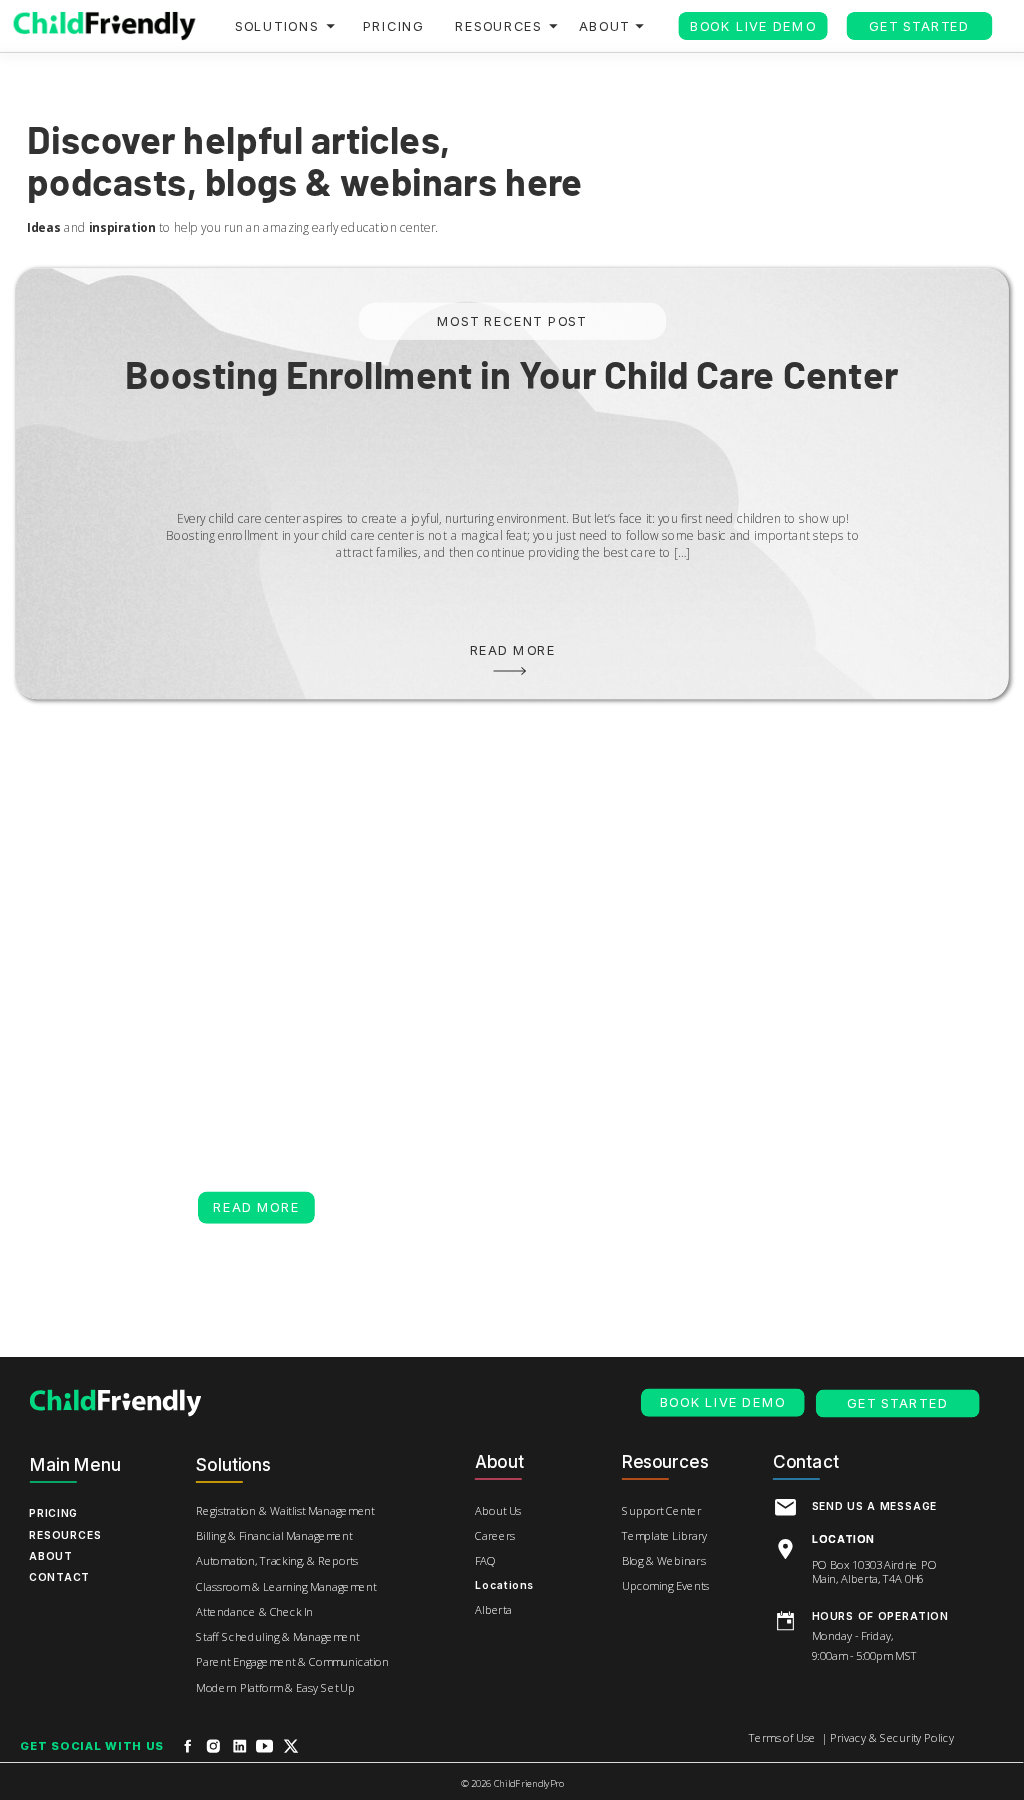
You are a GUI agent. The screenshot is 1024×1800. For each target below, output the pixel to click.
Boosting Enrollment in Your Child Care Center (511, 377)
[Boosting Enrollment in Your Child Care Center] (510, 670)
